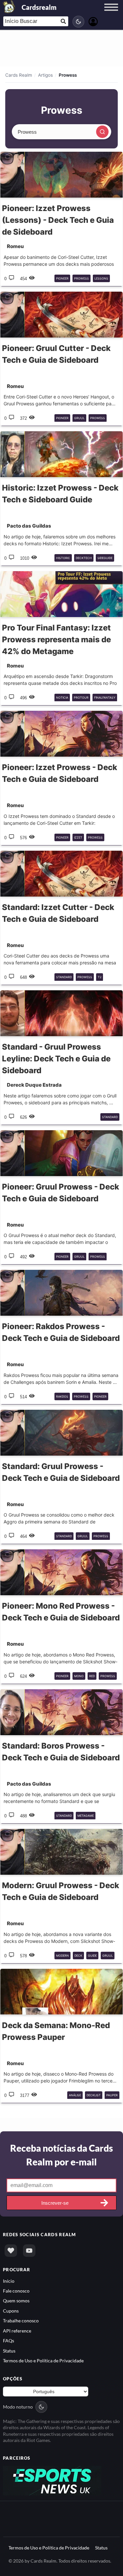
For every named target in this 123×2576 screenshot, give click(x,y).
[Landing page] (9, 7)
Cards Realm (19, 75)
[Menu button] (111, 13)
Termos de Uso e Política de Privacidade (43, 2361)
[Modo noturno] (78, 22)
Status (9, 2351)
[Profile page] (93, 21)
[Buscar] (102, 132)
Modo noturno (18, 2407)
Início (9, 2281)
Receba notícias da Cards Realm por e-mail (61, 2155)
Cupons (11, 2311)
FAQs (9, 2341)
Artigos (45, 75)
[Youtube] (29, 2251)
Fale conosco (16, 2291)
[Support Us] (11, 2251)
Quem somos (16, 2301)
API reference (17, 2331)
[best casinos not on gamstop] (52, 2480)
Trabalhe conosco (21, 2321)
